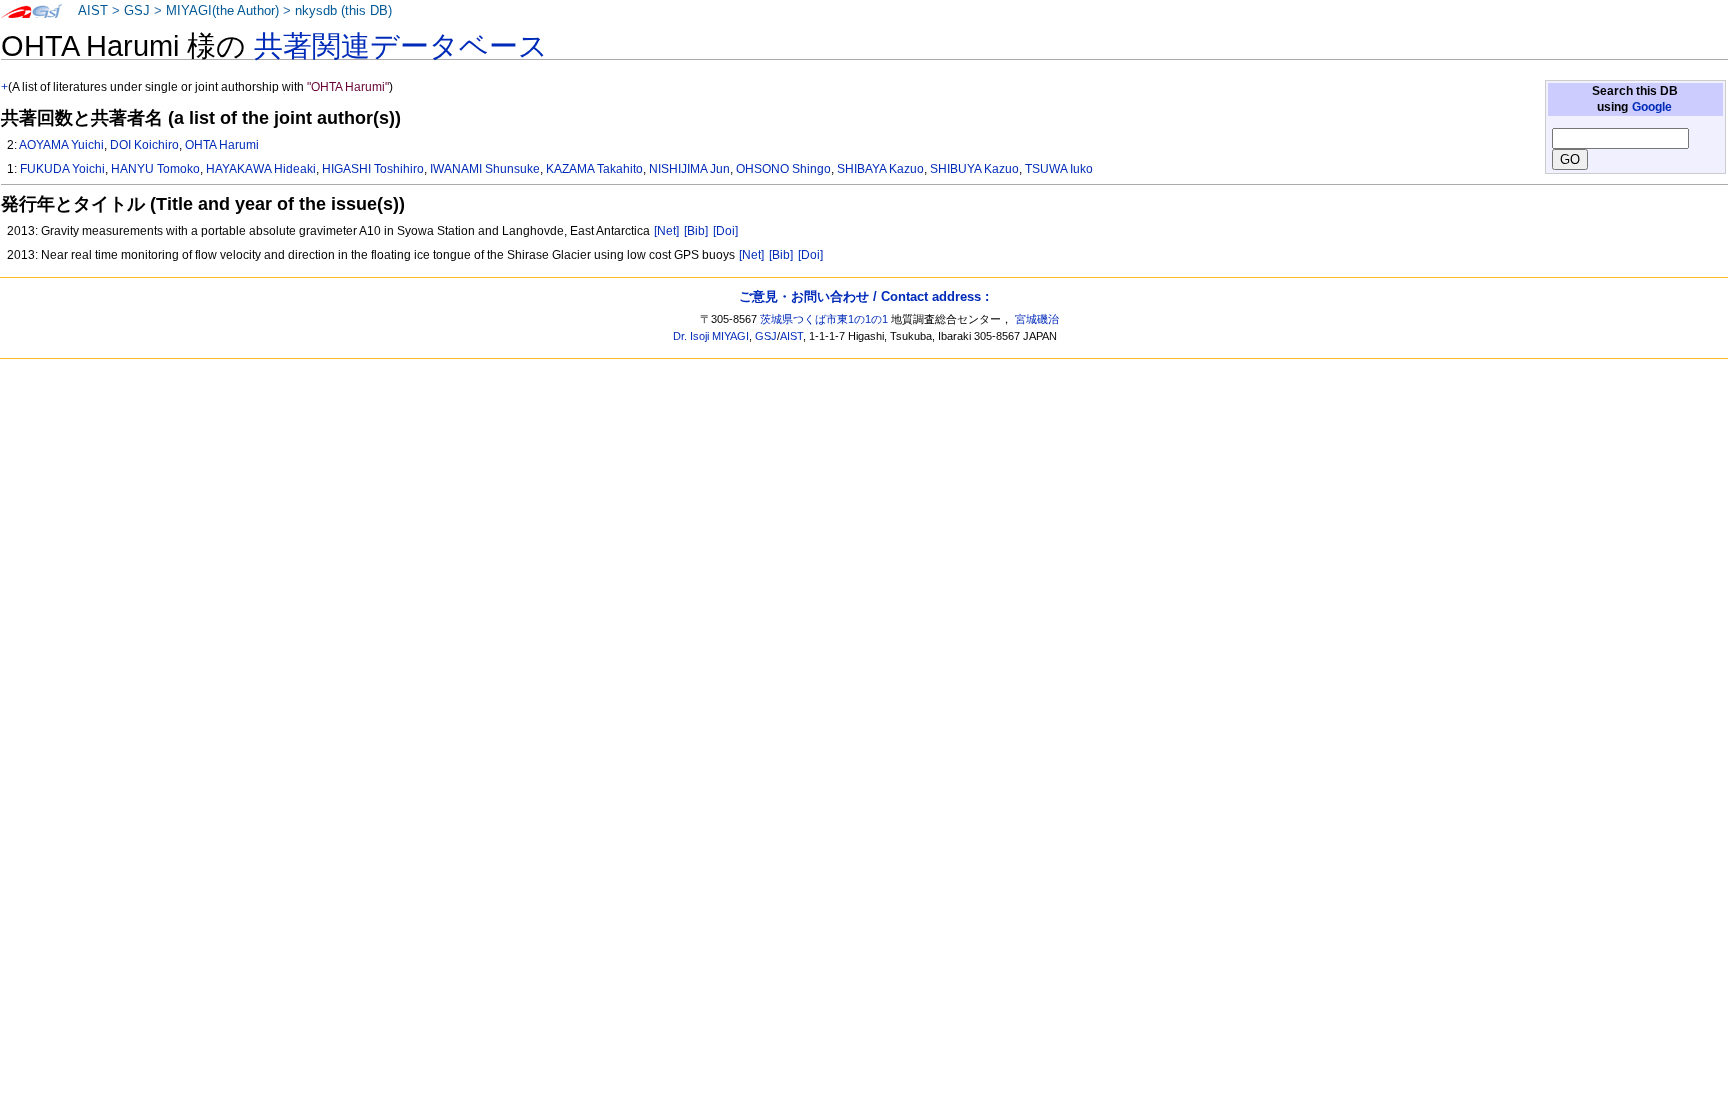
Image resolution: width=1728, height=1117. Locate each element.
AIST (93, 11)
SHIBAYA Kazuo (880, 169)
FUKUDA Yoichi (62, 169)
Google (1652, 107)
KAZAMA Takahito (594, 169)
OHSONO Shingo (783, 169)
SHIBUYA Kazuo (974, 169)
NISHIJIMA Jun (689, 169)
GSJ (137, 11)
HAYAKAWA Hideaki (261, 169)
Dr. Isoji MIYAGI (711, 336)
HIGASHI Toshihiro (373, 169)
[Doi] (725, 231)
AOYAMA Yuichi (61, 145)
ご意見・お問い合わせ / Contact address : (864, 296)
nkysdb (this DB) (343, 11)
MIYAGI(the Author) (222, 11)
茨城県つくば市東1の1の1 (824, 319)
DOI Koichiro (144, 145)
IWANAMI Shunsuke (485, 169)
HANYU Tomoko (155, 169)
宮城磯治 (1037, 319)
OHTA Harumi (222, 145)
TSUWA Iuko (1059, 169)
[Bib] (696, 231)
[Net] (666, 231)
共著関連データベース (401, 46)
